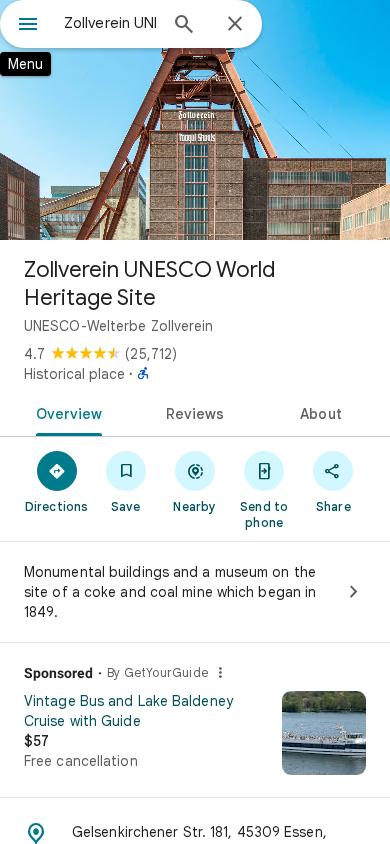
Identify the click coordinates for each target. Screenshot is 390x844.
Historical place (74, 374)
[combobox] (110, 23)
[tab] (65, 412)
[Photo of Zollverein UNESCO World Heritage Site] (195, 120)
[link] (195, 740)
